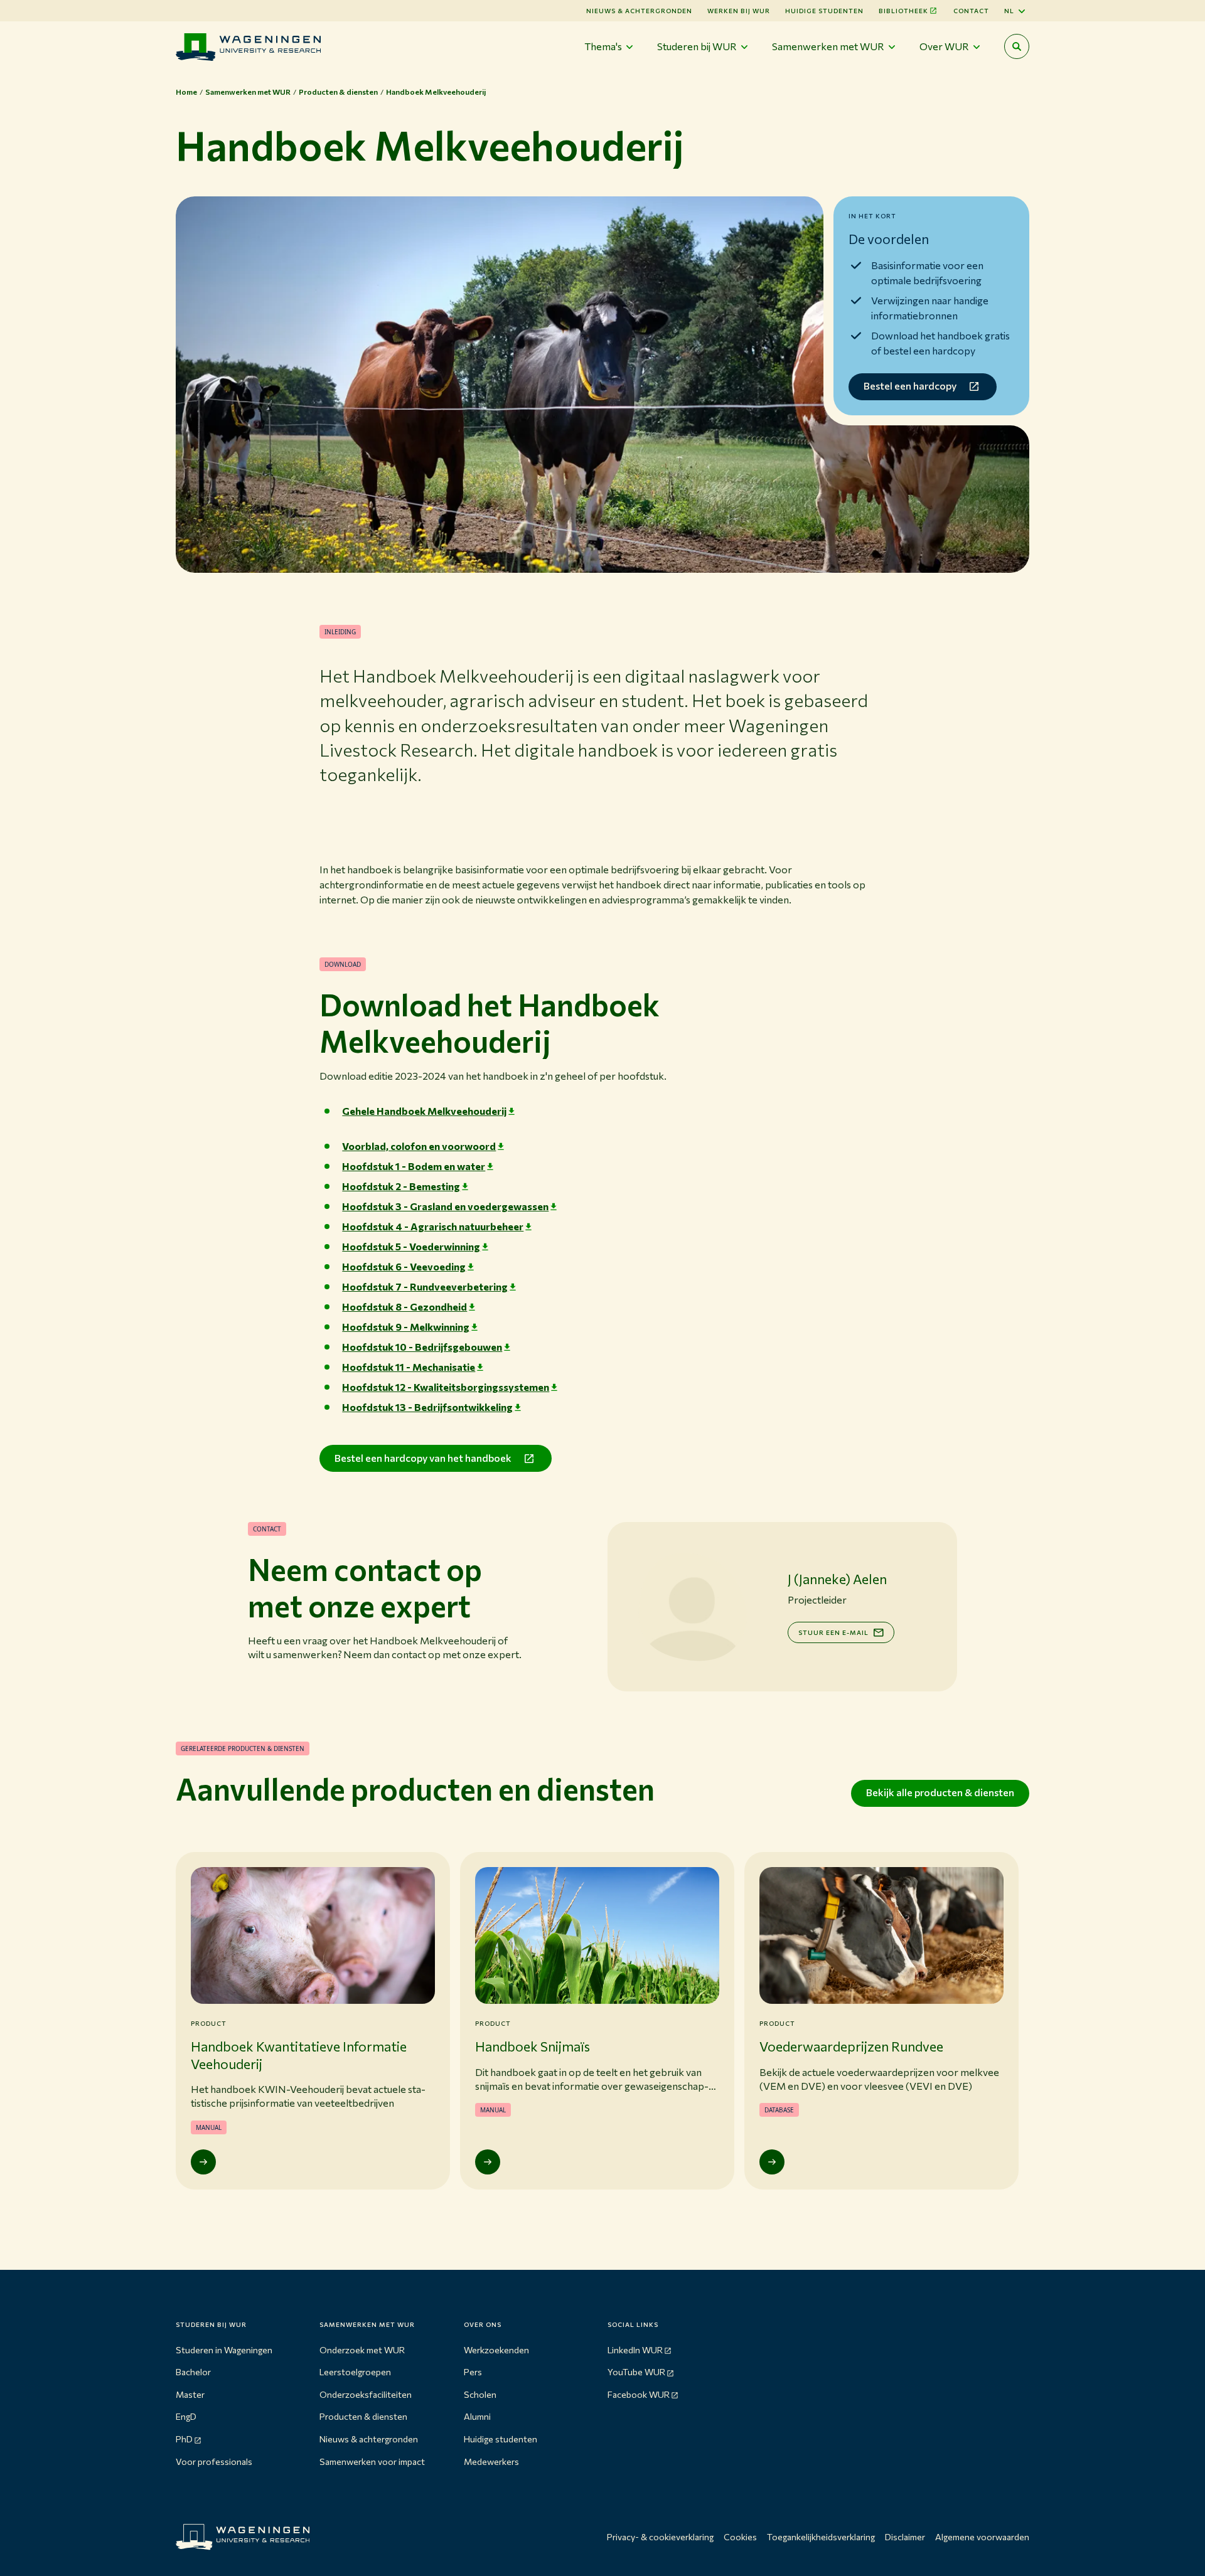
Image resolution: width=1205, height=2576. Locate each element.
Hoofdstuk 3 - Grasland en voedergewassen (445, 1206)
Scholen (480, 2394)
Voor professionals (214, 2462)
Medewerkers (491, 2462)
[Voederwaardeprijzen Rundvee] (772, 2162)
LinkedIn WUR (635, 2350)
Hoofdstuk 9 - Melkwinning (406, 1327)
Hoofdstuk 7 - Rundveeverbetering (425, 1286)
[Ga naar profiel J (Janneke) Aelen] (692, 1607)
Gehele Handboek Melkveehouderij (424, 1111)
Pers (473, 2372)
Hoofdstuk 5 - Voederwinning (411, 1246)
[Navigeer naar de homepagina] (248, 47)
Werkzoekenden (496, 2350)
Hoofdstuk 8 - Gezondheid (404, 1307)
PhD (184, 2439)
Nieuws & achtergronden (369, 2439)
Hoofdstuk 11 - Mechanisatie (409, 1367)
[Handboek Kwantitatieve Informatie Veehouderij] (203, 2162)
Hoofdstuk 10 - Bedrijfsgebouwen (422, 1347)
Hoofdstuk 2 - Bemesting (401, 1186)
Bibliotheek (903, 11)
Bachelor (193, 2372)
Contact (971, 11)
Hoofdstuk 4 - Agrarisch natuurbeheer (433, 1226)
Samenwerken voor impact (372, 2462)
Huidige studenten (824, 11)
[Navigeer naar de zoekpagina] (1017, 46)
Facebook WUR (639, 2394)
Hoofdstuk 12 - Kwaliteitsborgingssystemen (446, 1387)
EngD (186, 2416)
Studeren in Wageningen (224, 2350)
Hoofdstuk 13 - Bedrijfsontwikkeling (427, 1407)
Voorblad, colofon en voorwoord (419, 1146)
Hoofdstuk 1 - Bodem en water (414, 1166)
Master (190, 2394)
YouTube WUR (636, 2372)
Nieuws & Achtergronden (639, 11)
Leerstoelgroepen (355, 2372)
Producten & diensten (363, 2416)
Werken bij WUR (739, 11)
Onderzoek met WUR (362, 2350)
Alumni (477, 2416)
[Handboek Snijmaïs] (488, 2162)
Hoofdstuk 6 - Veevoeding (404, 1266)
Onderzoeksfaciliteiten (366, 2394)
